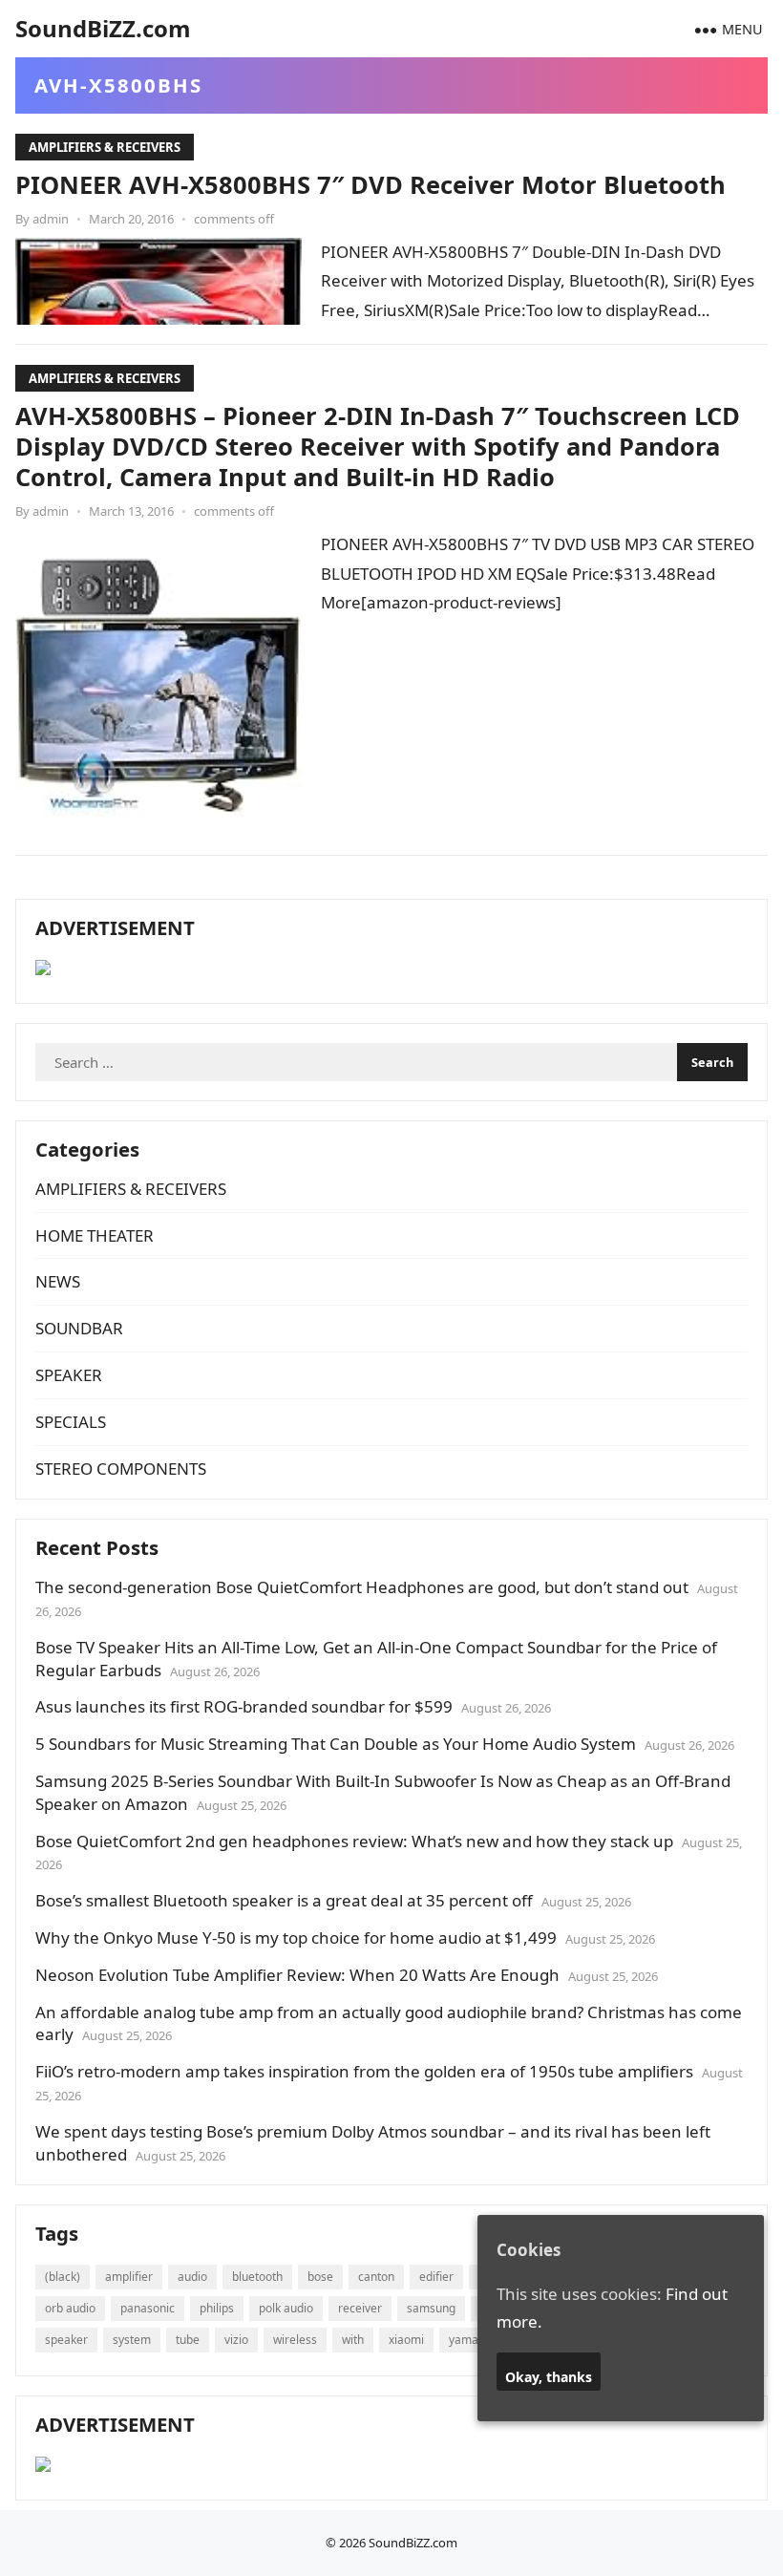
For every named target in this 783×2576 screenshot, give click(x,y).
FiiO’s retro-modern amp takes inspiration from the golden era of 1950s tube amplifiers (364, 2071)
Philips (217, 2308)
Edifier (436, 2277)
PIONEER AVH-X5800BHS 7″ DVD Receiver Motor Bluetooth (370, 184)
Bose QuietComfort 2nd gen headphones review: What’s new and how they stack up (354, 1841)
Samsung (431, 2308)
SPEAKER (69, 1375)
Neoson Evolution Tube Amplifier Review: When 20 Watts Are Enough (297, 1975)
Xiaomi (406, 2340)
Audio (192, 2277)
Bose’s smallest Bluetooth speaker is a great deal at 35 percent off (284, 1900)
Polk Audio (286, 2308)
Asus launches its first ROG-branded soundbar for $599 (244, 1706)
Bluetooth (257, 2277)
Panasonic (148, 2308)
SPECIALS (71, 1422)
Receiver (360, 2308)
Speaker (66, 2340)
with (353, 2340)
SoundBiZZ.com (103, 28)
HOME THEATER (95, 1235)
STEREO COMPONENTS (121, 1469)
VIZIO (236, 2340)
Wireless (295, 2340)
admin (51, 219)
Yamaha (470, 2340)
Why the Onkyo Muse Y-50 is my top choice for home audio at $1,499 (296, 1937)
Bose (320, 2277)
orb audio (70, 2308)
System (132, 2340)
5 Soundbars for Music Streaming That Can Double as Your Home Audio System (336, 1744)
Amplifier (129, 2277)
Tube (188, 2340)
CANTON (376, 2277)
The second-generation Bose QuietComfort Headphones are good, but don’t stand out (362, 1587)
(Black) (63, 2277)
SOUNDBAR (79, 1328)
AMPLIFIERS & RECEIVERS (105, 147)
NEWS (58, 1281)
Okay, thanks (549, 2377)
